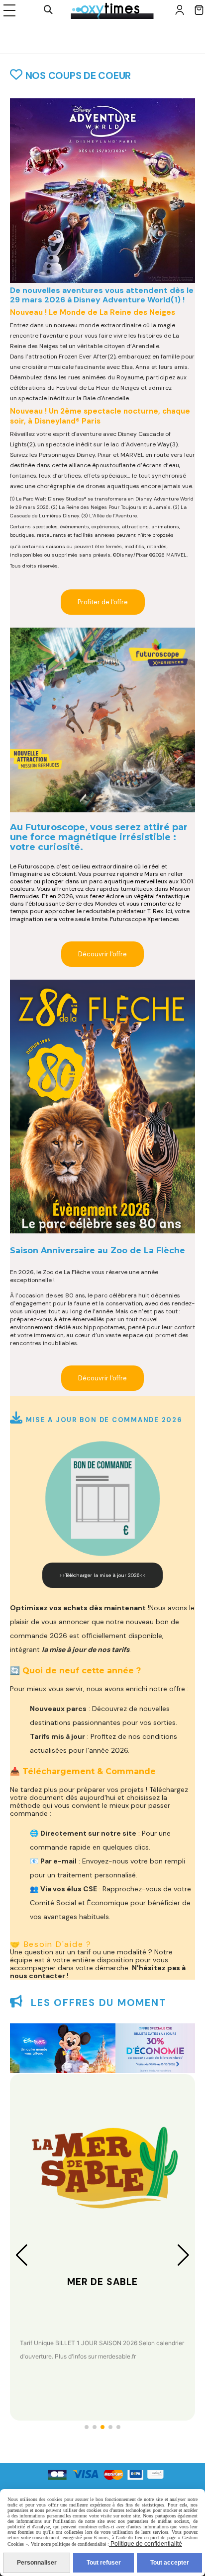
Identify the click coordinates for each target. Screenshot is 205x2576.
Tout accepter (170, 2563)
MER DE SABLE (102, 2282)
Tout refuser (104, 2563)
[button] (87, 2427)
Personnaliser (37, 2563)
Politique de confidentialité (146, 2544)
